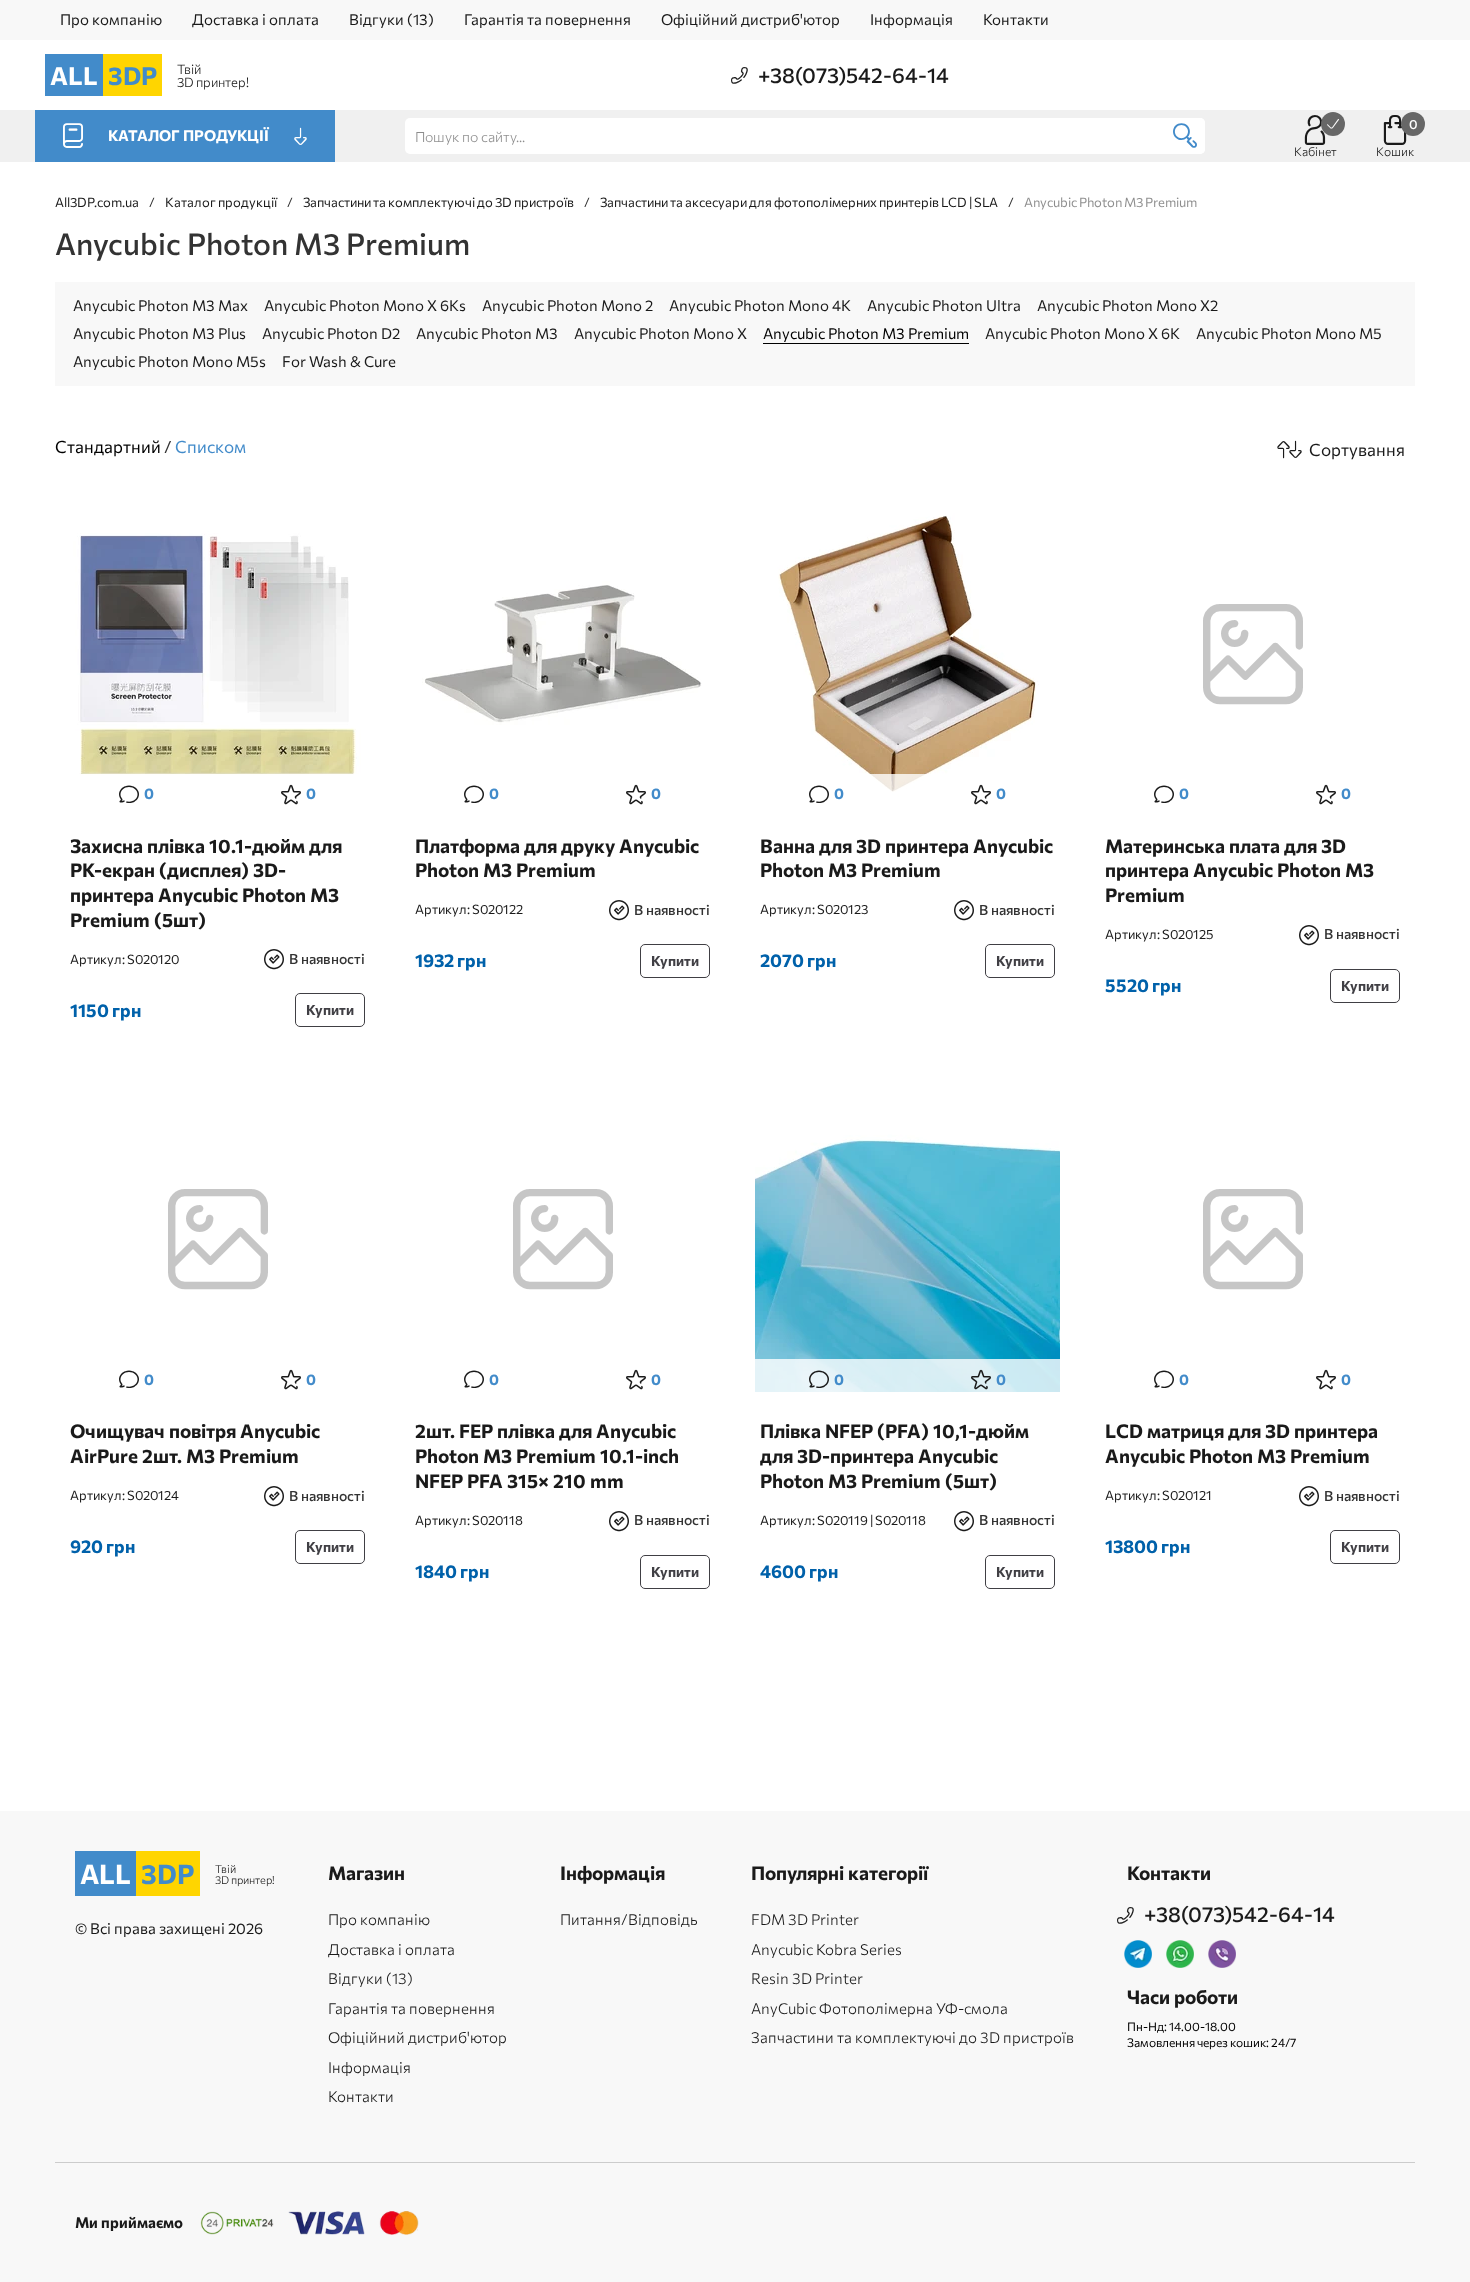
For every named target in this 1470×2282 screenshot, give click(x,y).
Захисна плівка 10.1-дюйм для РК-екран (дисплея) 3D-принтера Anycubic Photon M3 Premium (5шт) (206, 882)
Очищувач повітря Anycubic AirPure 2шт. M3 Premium (195, 1443)
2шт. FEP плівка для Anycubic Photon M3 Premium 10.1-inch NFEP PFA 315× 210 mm (547, 1455)
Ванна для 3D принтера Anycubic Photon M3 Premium (906, 858)
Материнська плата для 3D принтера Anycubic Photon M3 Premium (1239, 870)
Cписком (210, 446)
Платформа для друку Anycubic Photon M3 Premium (557, 858)
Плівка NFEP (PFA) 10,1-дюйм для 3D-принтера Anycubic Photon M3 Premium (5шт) (894, 1455)
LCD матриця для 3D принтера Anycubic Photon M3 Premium (1241, 1443)
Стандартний (108, 446)
